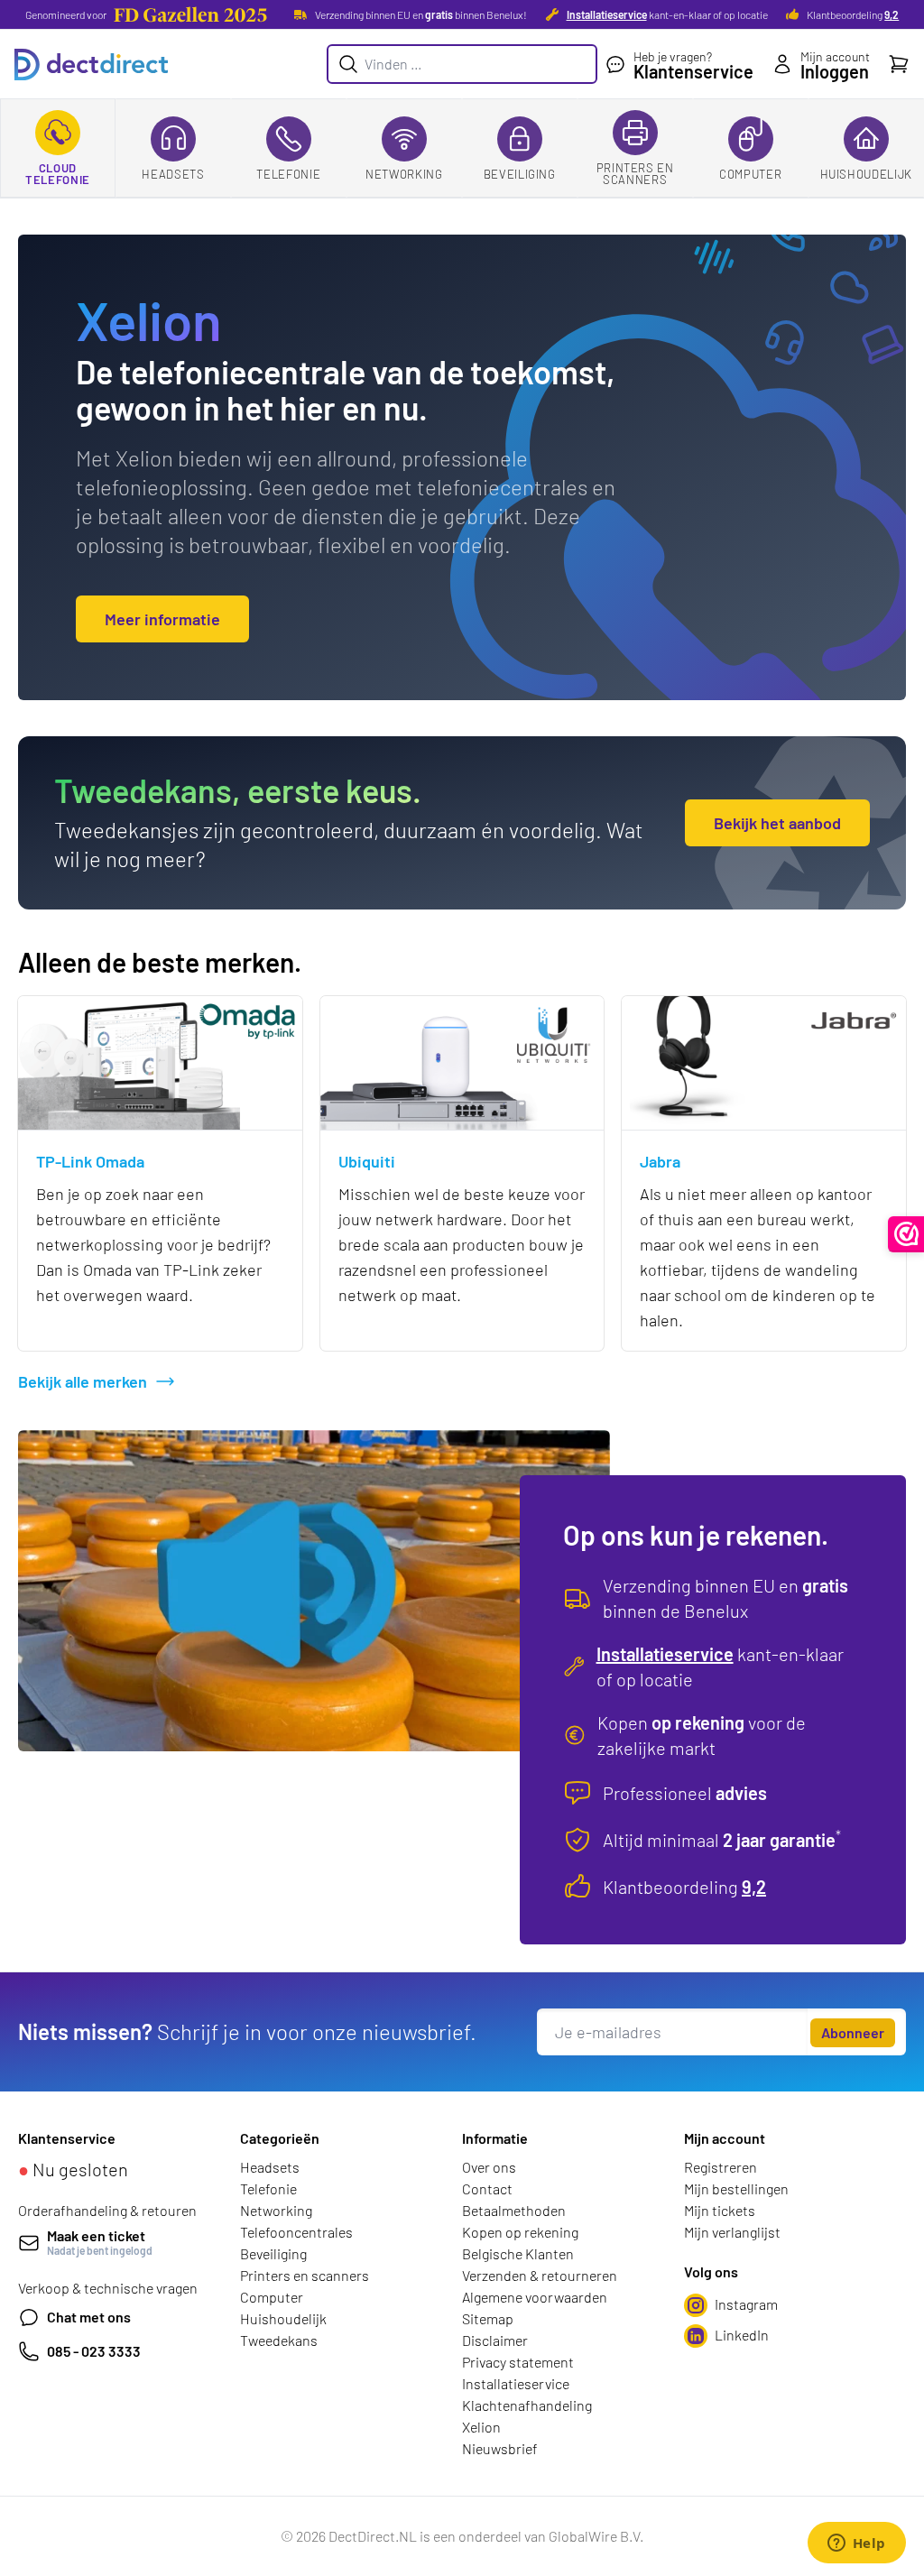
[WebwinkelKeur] (906, 1234)
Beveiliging (520, 174)
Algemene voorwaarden (535, 2297)
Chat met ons (89, 2317)
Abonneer (853, 2032)
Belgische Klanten (518, 2253)
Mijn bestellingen (736, 2188)
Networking (404, 174)
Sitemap (488, 2318)
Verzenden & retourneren (540, 2275)
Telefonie (288, 174)
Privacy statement (518, 2362)
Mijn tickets (720, 2210)
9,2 (892, 14)
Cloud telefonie (58, 174)
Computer (750, 174)
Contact (487, 2188)
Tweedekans (279, 2340)
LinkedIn (742, 2335)
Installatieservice (607, 14)
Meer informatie (162, 619)
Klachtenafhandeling (527, 2405)
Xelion (481, 2427)
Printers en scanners (635, 174)
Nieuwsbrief (500, 2448)
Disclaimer (495, 2340)
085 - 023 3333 (94, 2351)
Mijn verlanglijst (732, 2232)
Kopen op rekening (520, 2232)
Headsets (173, 174)
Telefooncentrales (296, 2232)
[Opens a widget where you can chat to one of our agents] (856, 2544)
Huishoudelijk (866, 174)
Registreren (721, 2167)
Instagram (746, 2304)
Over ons (489, 2167)
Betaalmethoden (514, 2210)
